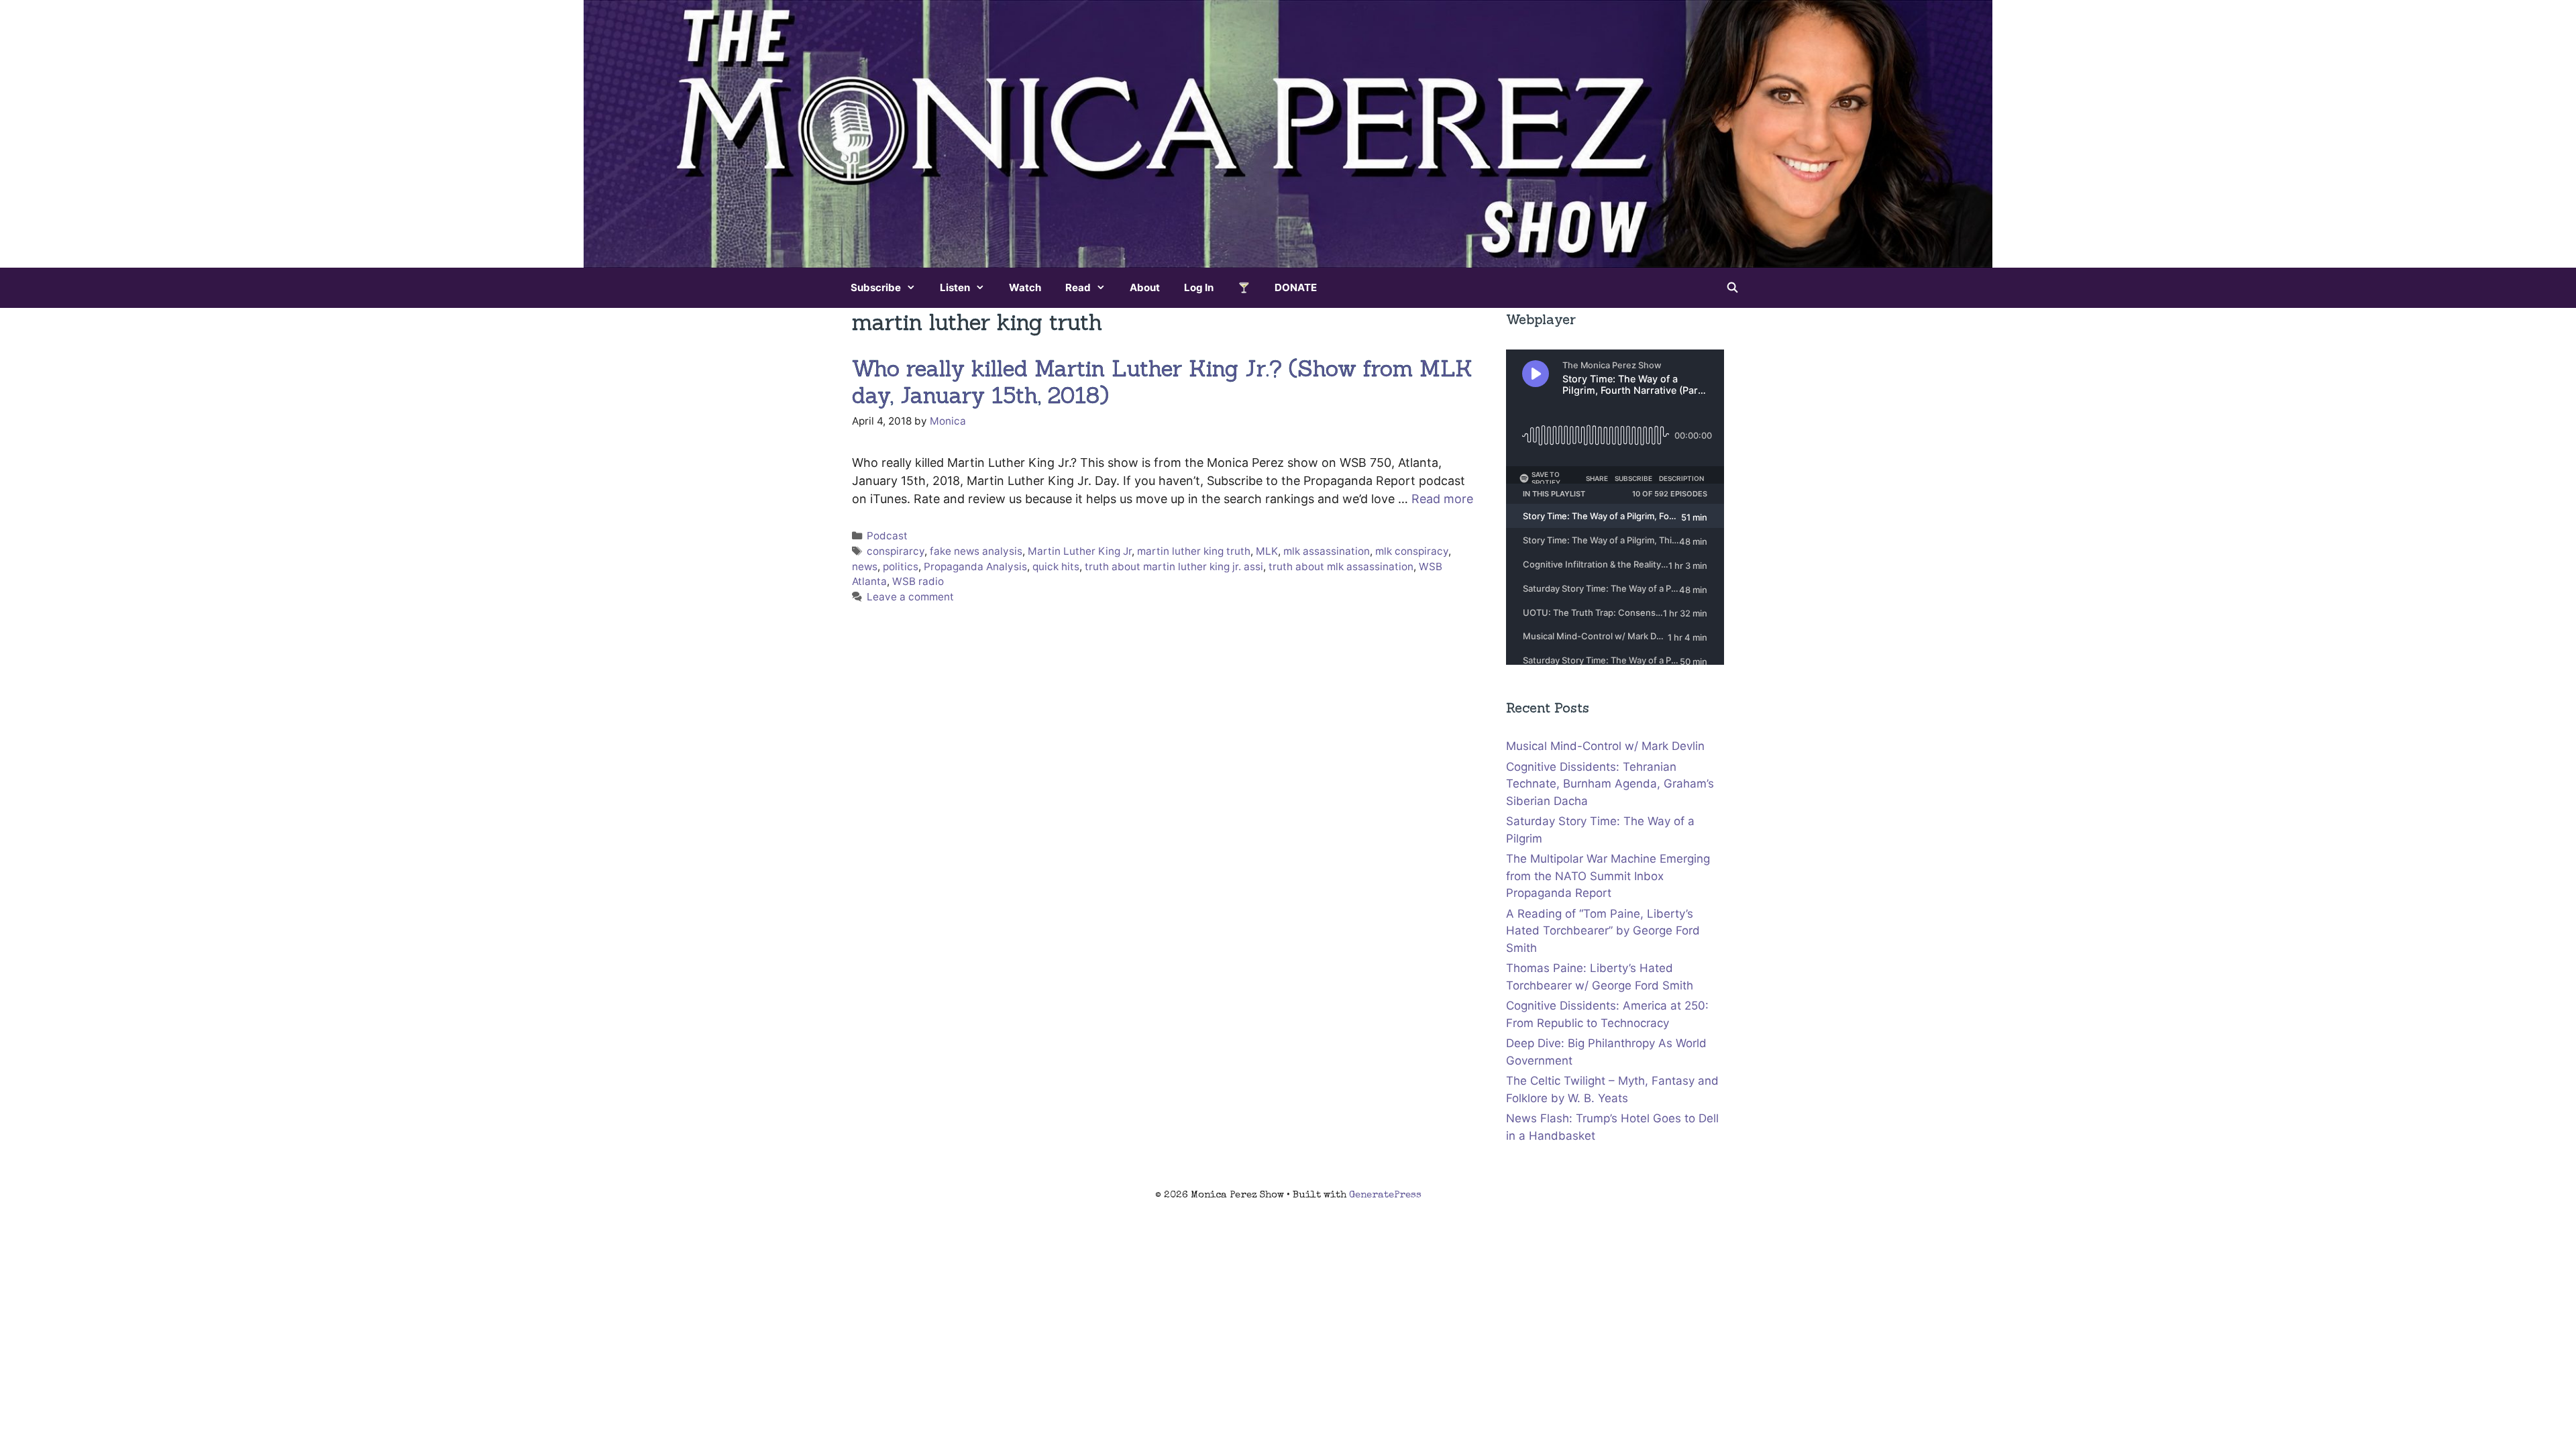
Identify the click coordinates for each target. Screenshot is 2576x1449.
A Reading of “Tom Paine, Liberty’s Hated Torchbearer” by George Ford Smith (1603, 931)
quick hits (1056, 567)
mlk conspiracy (1412, 551)
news (865, 567)
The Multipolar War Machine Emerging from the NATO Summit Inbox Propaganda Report (1608, 876)
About (1145, 287)
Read (1078, 287)
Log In (1199, 287)
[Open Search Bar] (1732, 288)
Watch (1025, 287)
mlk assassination (1327, 551)
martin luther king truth (1194, 551)
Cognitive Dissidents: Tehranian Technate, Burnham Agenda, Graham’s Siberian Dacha (1610, 784)
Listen (955, 287)
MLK (1267, 551)
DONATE (1296, 287)
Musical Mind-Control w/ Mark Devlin (1605, 746)
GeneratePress (1385, 1195)
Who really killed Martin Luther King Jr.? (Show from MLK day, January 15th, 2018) (1162, 382)
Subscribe (876, 287)
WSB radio (918, 581)
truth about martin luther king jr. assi (1174, 567)
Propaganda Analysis (975, 567)
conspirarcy (896, 551)
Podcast (887, 536)
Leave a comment (910, 597)
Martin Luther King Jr (1080, 551)
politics (901, 567)
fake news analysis (976, 551)
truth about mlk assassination (1341, 567)
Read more (1442, 499)
